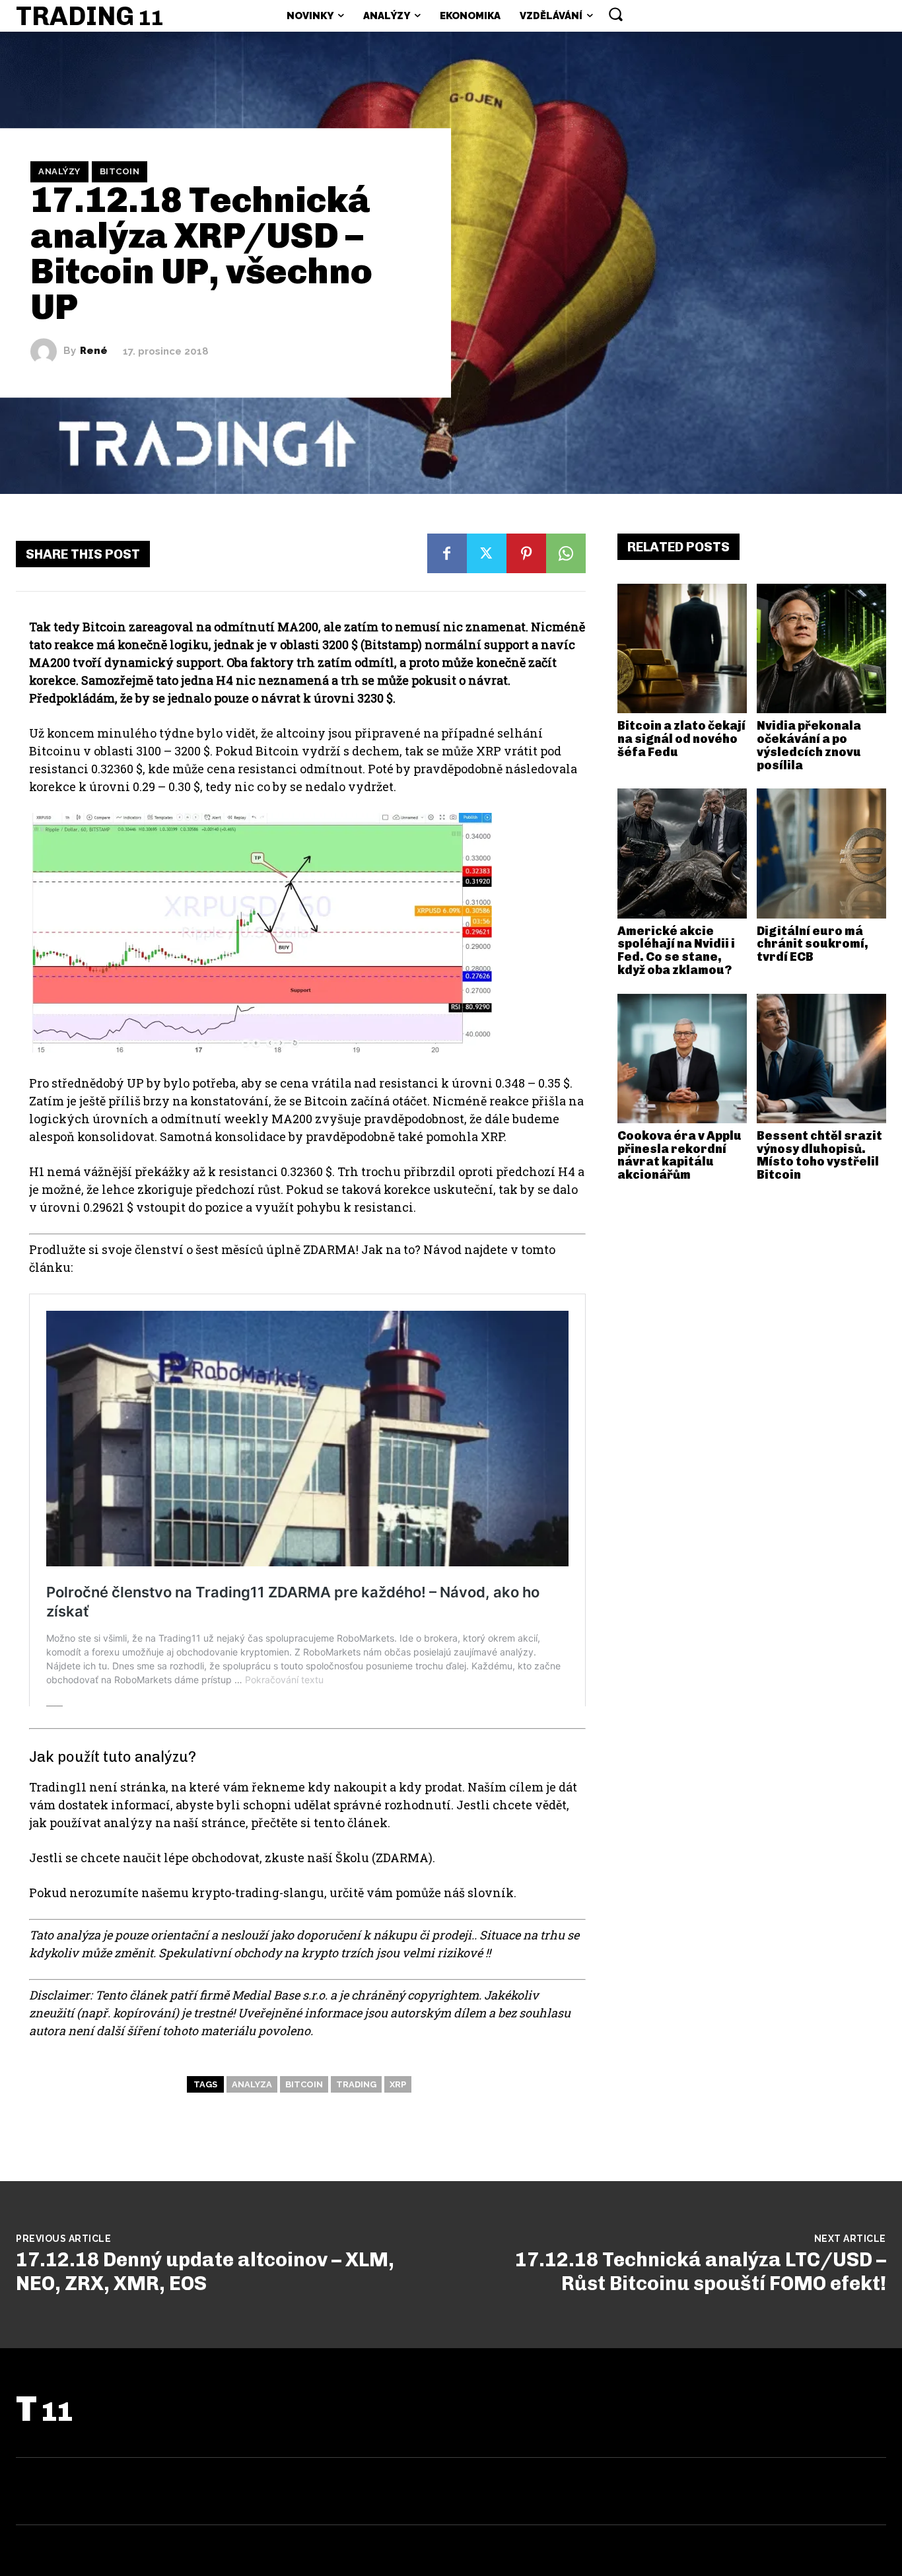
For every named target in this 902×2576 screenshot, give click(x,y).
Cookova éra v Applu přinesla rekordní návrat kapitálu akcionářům (679, 1155)
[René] (47, 351)
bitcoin (304, 2084)
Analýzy (59, 171)
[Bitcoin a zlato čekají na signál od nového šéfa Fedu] (682, 648)
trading (356, 2084)
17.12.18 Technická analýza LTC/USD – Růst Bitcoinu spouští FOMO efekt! (701, 2272)
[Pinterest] (526, 553)
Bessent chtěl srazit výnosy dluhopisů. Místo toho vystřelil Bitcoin (819, 1155)
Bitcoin (120, 171)
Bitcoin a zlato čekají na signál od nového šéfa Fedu (681, 739)
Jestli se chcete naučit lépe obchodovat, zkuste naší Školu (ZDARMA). (232, 1858)
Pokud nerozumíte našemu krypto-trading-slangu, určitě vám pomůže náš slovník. (273, 1893)
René (94, 351)
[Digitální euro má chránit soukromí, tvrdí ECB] (821, 853)
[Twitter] (487, 553)
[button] (615, 14)
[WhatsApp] (566, 553)
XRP (398, 2084)
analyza (252, 2084)
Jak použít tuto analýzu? (113, 1757)
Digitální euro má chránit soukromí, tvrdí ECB (813, 944)
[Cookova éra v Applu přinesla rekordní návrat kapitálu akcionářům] (682, 1059)
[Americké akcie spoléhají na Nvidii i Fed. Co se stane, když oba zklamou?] (682, 853)
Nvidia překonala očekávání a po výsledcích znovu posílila (809, 745)
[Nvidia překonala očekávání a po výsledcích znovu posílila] (821, 648)
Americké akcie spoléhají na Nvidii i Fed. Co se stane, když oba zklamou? (676, 951)
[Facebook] (447, 553)
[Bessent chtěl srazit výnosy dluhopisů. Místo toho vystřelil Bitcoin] (821, 1059)
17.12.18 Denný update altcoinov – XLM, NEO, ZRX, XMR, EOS (205, 2272)
